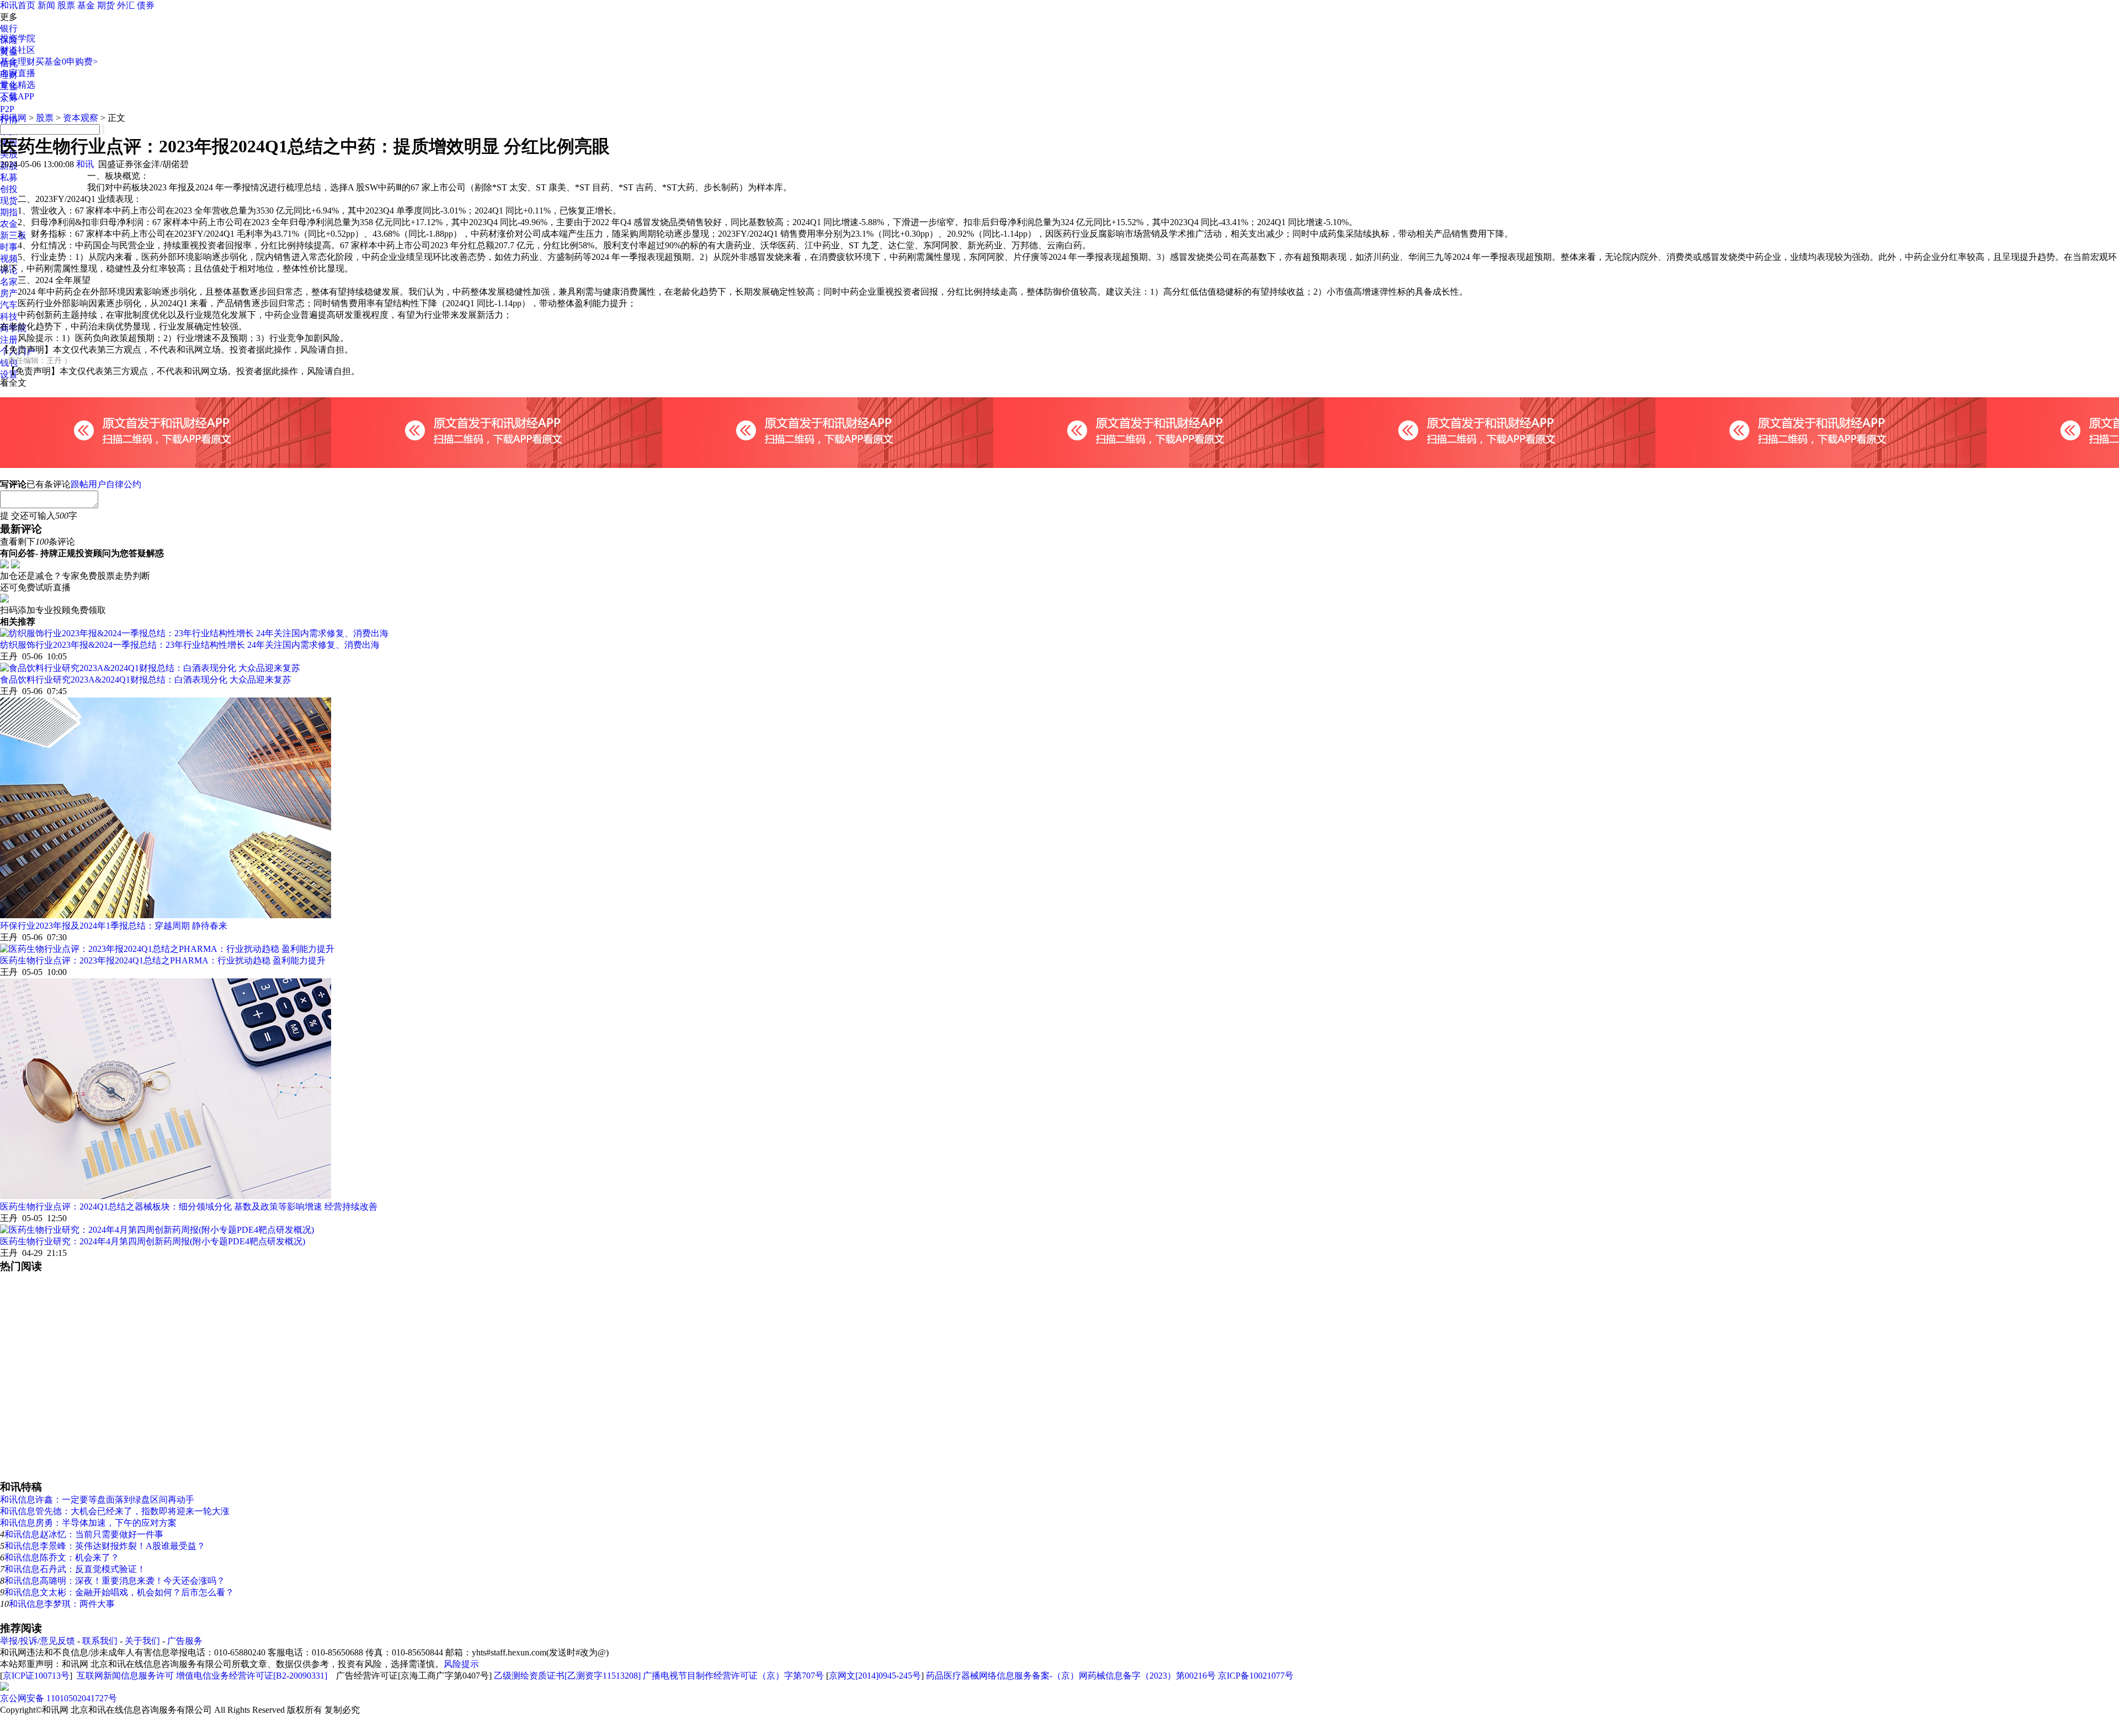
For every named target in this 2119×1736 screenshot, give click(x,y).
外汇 (126, 5)
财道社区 (18, 50)
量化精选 (18, 85)
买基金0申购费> (66, 62)
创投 (9, 189)
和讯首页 (18, 5)
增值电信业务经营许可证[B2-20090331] (252, 1676)
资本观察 (81, 118)
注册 (9, 340)
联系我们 (100, 1641)
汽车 (9, 305)
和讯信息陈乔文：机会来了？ (62, 1557)
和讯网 (13, 118)
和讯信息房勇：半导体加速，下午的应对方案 (88, 1523)
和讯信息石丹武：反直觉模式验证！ (75, 1569)
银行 (9, 28)
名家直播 (18, 73)
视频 (9, 259)
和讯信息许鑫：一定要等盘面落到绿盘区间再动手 (97, 1500)
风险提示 (461, 1664)
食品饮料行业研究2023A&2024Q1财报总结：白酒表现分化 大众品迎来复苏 (146, 680)
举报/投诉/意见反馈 (38, 1641)
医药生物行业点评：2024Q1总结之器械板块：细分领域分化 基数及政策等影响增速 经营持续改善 (189, 1207)
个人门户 (18, 351)
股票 (66, 5)
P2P (7, 109)
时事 (9, 247)
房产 (9, 293)
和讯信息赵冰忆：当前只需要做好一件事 (84, 1534)
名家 (9, 282)
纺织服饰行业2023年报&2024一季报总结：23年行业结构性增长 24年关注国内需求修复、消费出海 (190, 645)
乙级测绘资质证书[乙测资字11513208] (567, 1676)
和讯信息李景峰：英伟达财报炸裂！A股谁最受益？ (105, 1546)
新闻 (46, 5)
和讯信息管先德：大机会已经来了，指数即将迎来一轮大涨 (115, 1511)
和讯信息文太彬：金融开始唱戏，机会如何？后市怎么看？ (119, 1592)
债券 (146, 5)
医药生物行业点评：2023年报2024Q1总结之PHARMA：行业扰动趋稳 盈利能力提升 (163, 960)
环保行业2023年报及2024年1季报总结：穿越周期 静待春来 (114, 926)
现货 (9, 201)
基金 (86, 5)
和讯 (85, 164)
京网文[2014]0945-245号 (875, 1676)
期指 (9, 212)
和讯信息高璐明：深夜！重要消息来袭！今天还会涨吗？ (115, 1581)
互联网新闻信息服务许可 (125, 1676)
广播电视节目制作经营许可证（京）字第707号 (733, 1676)
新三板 (13, 235)
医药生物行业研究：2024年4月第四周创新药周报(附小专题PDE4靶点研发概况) (153, 1241)
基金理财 (18, 62)
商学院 (13, 328)
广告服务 (185, 1641)
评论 (9, 270)
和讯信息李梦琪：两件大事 (62, 1604)
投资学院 (18, 38)
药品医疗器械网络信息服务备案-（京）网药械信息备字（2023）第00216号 (1071, 1676)
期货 (106, 5)
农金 (9, 224)
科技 (9, 316)
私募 (9, 177)
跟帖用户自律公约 (106, 484)
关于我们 (142, 1641)
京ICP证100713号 (36, 1676)
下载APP (17, 96)
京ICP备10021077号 (1256, 1676)
